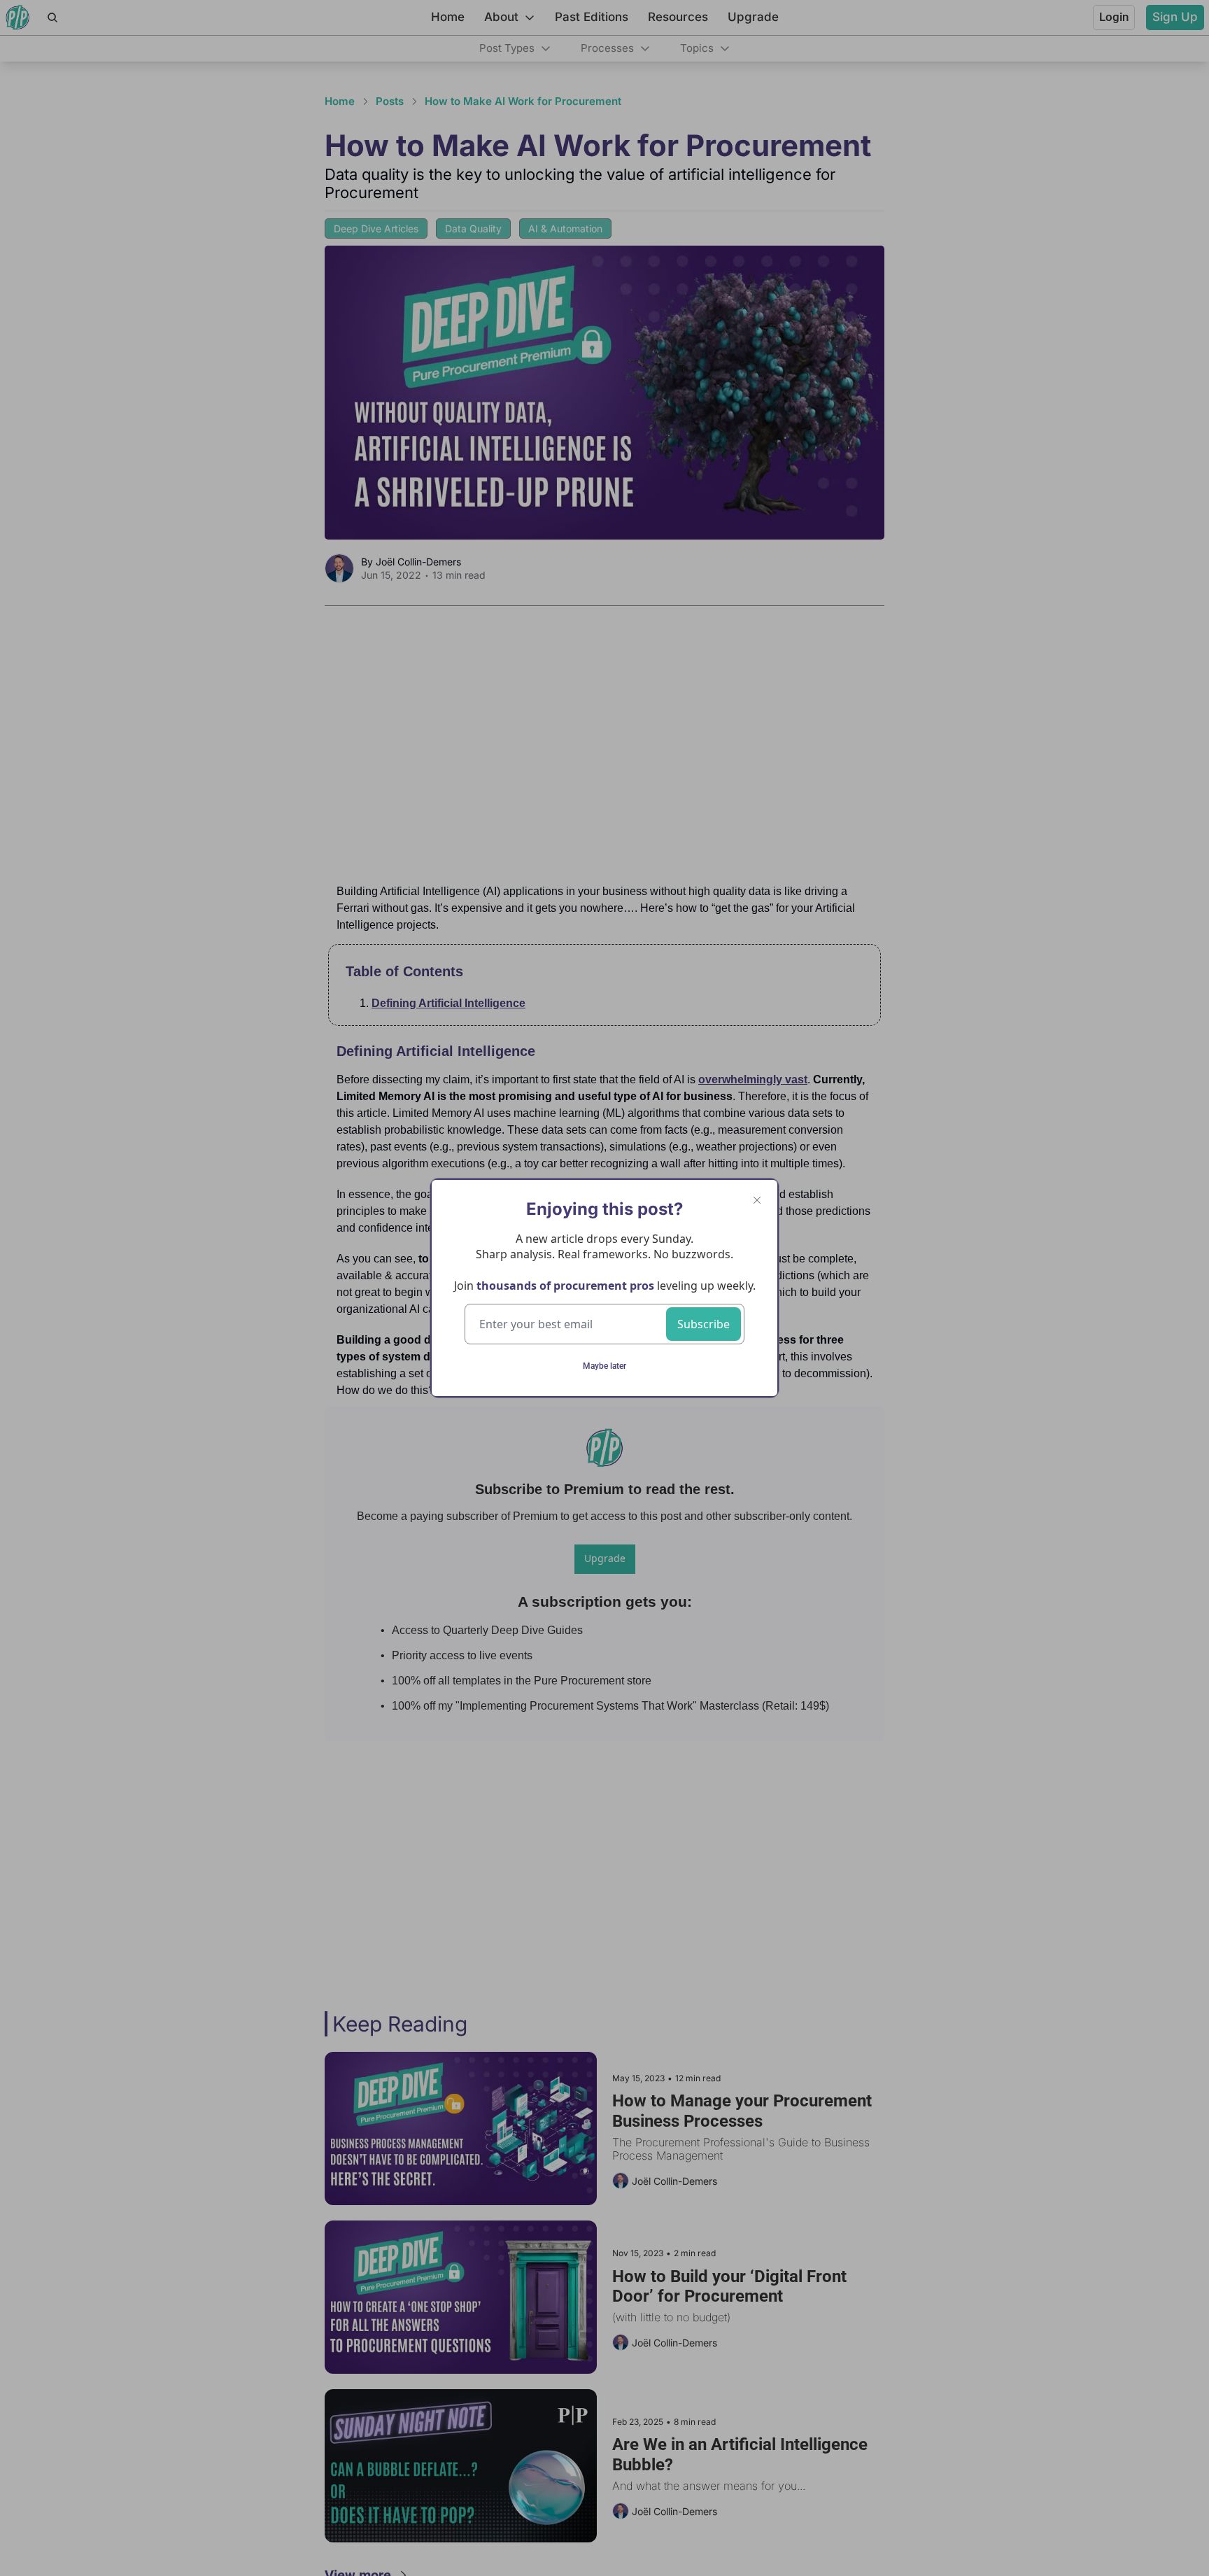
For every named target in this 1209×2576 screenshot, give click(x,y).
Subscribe (704, 1324)
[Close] (757, 1200)
